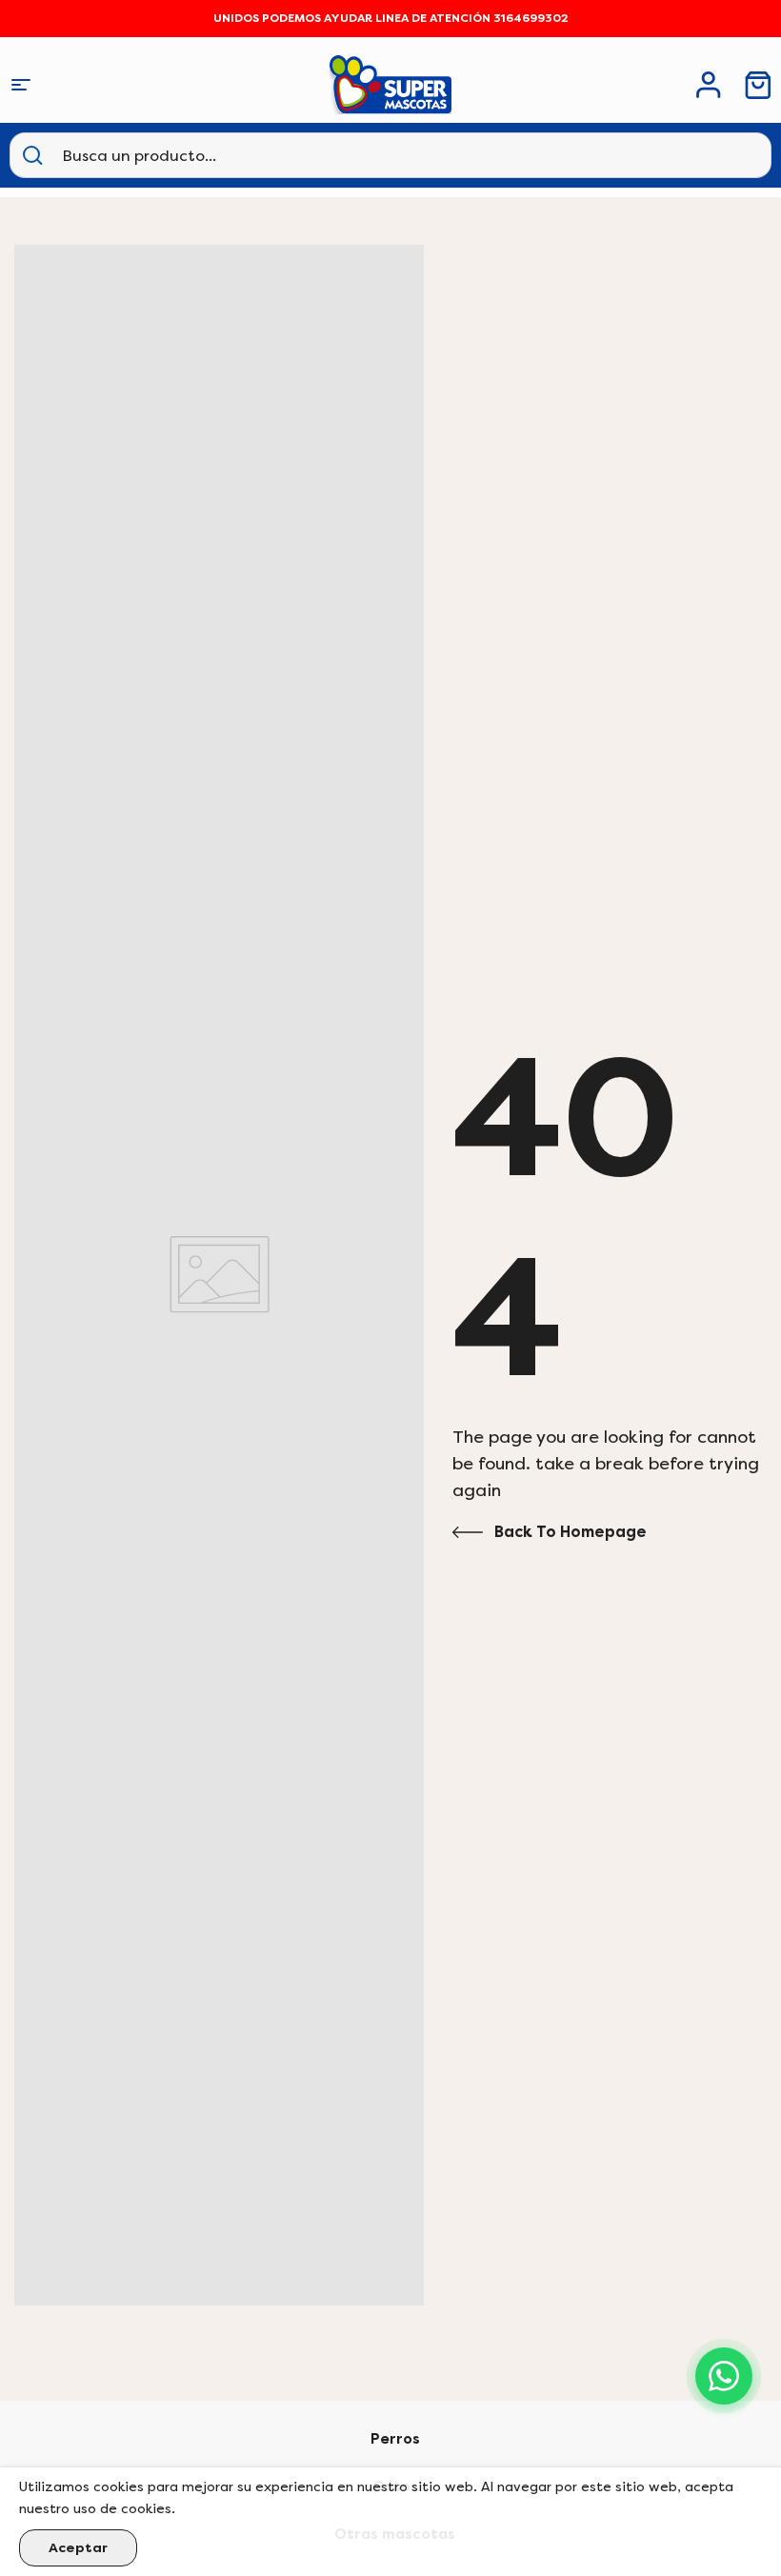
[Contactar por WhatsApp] (724, 2376)
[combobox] (157, 155)
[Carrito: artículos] (758, 85)
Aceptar (78, 2548)
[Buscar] (32, 155)
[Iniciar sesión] (709, 85)
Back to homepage (571, 1532)
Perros (395, 2439)
